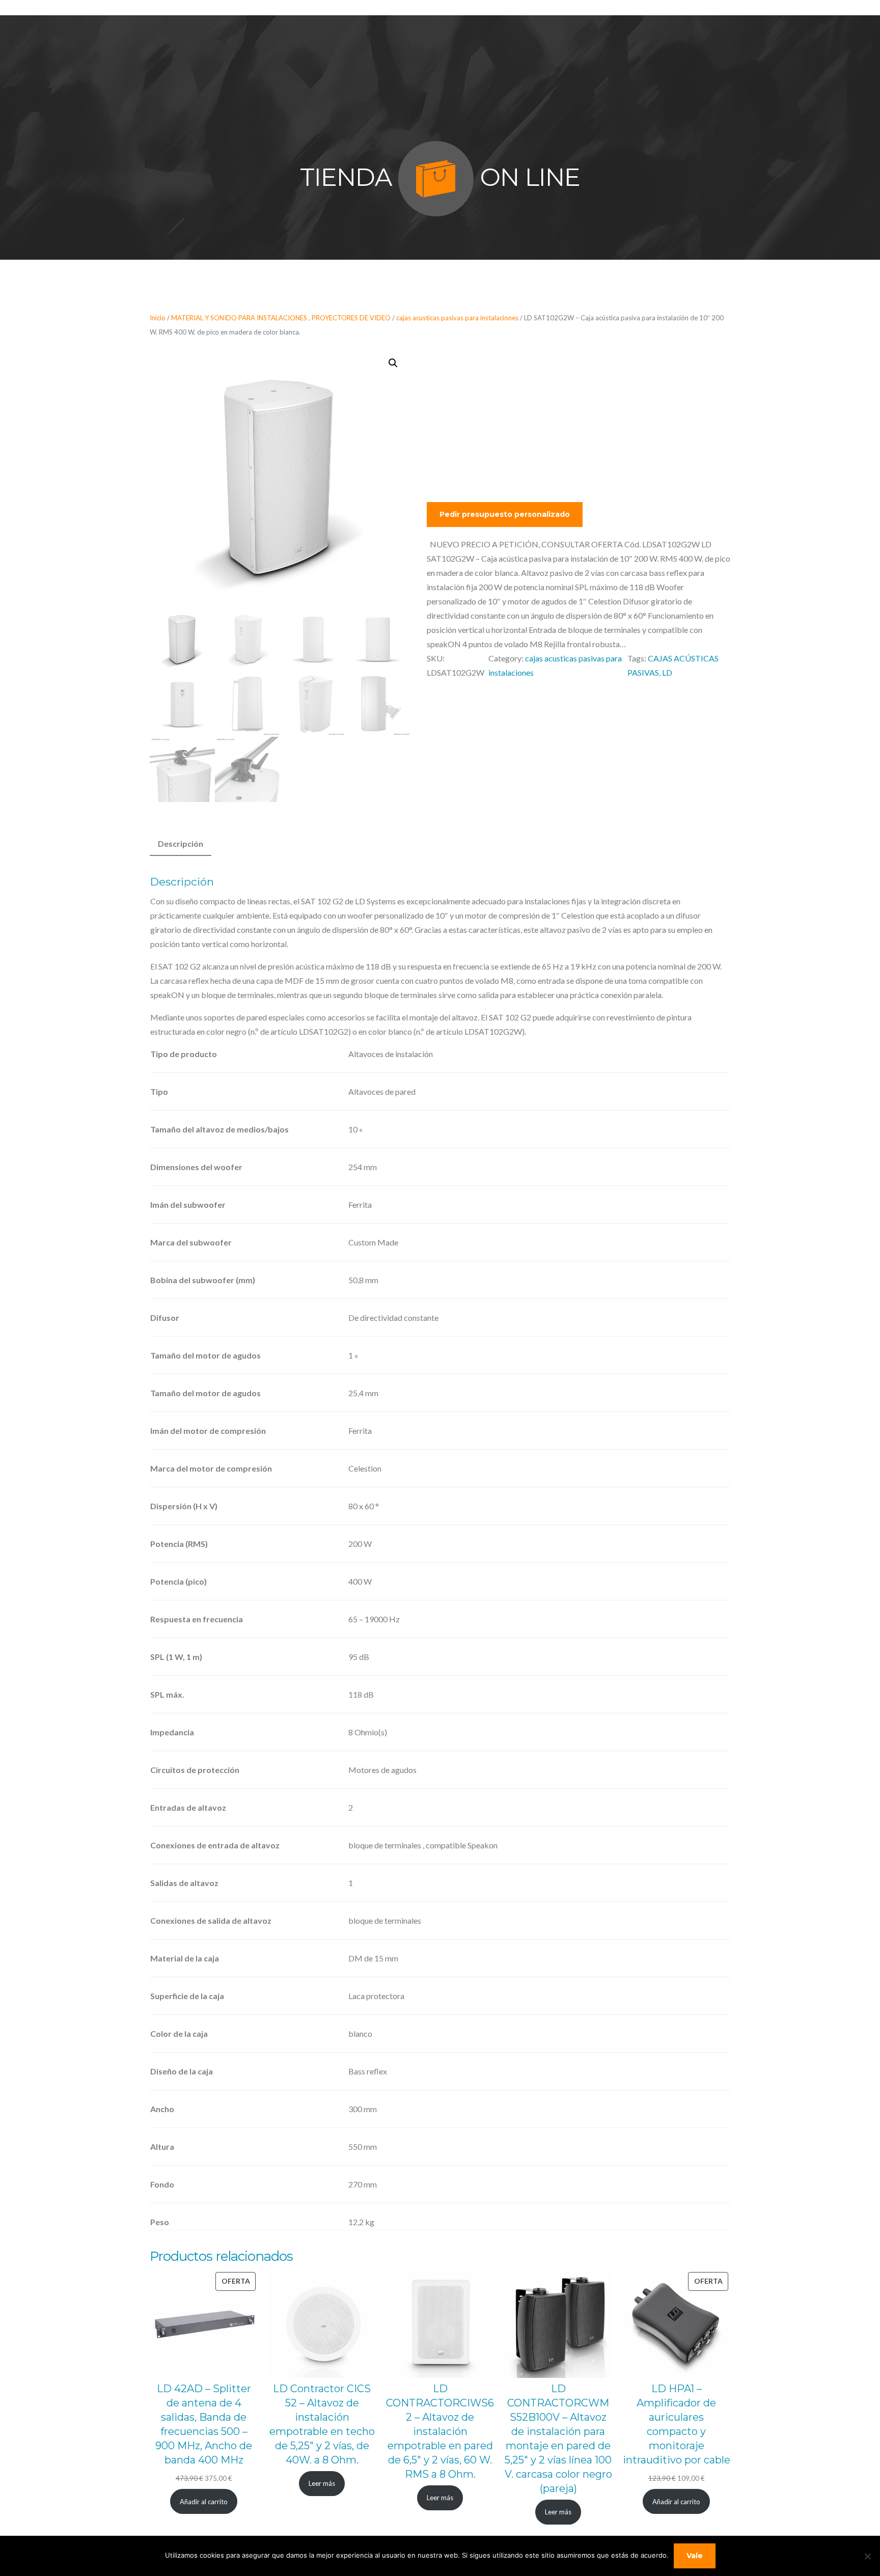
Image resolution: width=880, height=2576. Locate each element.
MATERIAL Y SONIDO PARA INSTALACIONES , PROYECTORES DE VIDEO (281, 318)
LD (667, 672)
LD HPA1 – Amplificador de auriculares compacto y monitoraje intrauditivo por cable (677, 2424)
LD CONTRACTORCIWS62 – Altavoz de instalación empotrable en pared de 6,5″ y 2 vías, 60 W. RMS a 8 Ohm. (440, 2431)
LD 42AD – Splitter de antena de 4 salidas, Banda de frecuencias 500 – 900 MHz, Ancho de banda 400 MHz (204, 2424)
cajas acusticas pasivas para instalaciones (457, 318)
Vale (695, 2556)
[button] (393, 363)
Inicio (158, 318)
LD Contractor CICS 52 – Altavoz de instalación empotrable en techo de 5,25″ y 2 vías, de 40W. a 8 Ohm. (322, 2424)
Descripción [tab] (181, 843)
